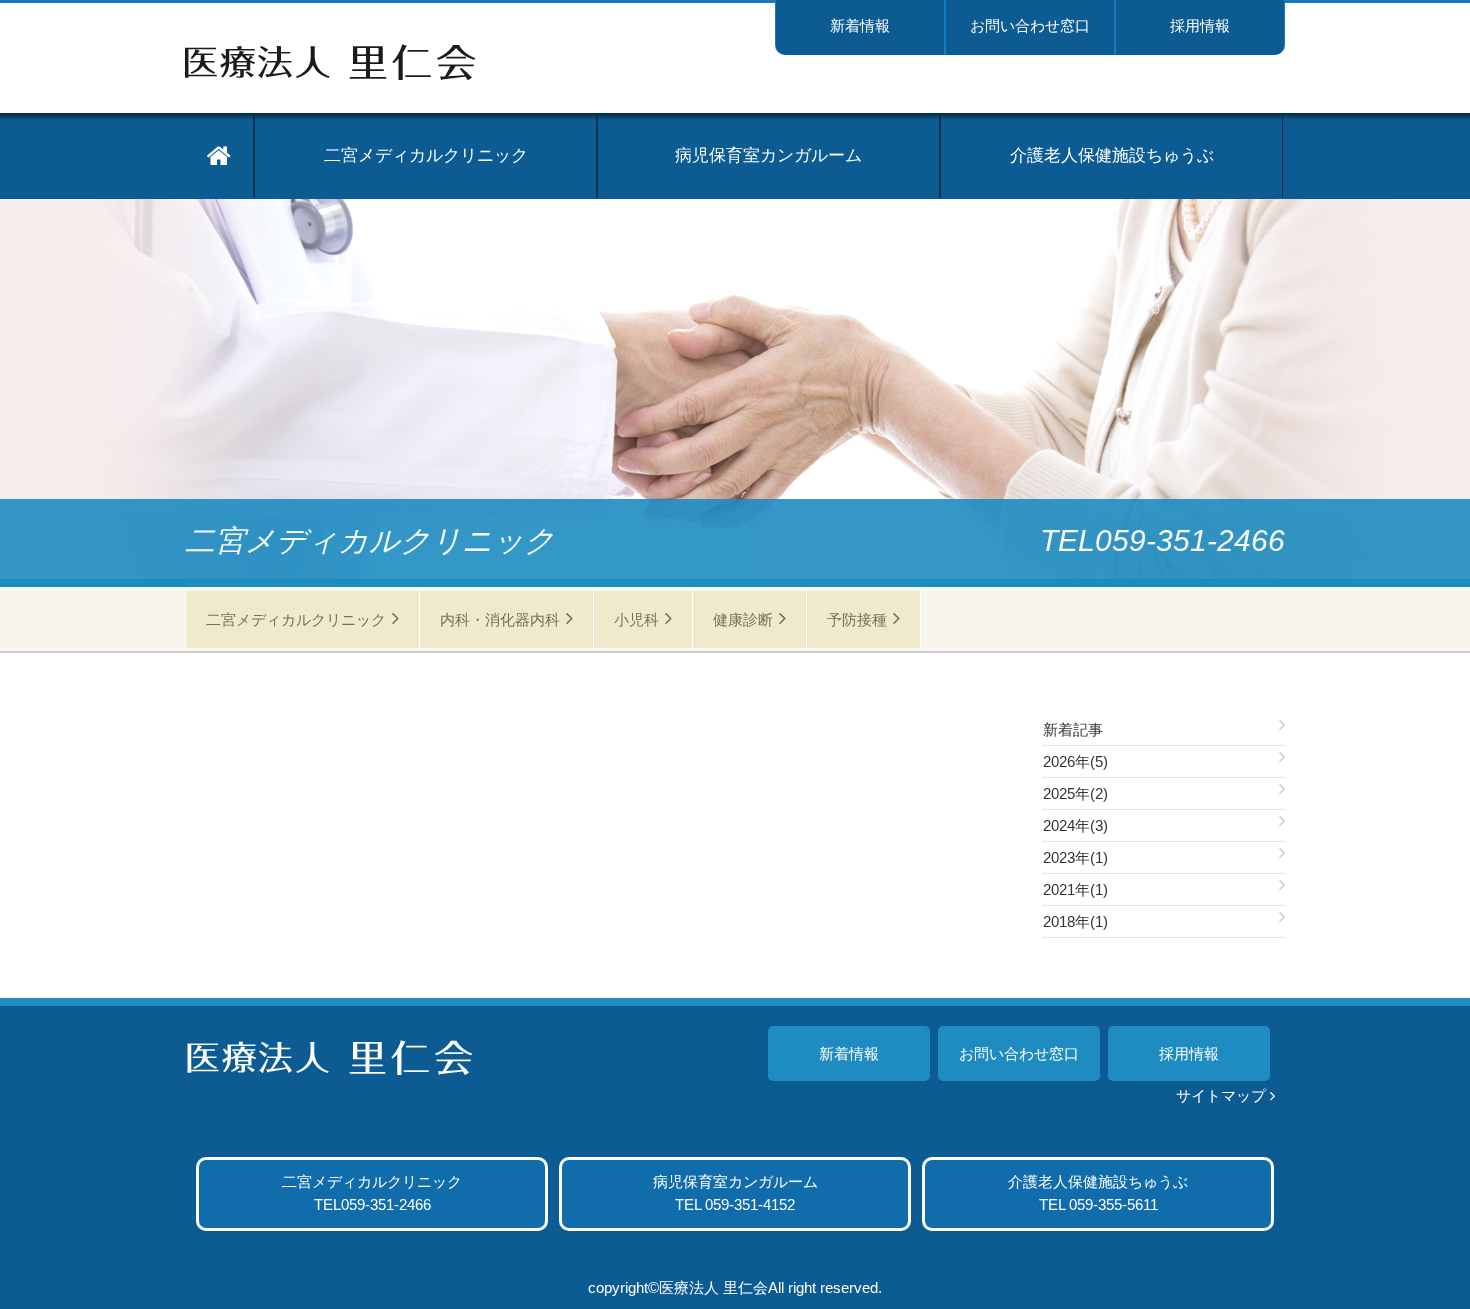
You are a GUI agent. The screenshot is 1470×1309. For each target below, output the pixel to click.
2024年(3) (1075, 825)
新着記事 (1073, 729)
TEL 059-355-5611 (1098, 1193)
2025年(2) (1075, 793)
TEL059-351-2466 (372, 1193)
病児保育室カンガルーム (768, 155)
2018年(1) (1075, 921)
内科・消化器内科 (500, 619)
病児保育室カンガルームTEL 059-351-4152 (735, 1193)
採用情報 (1200, 25)
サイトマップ (1221, 1095)
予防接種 (857, 619)
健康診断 (743, 619)
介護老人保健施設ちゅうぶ (1112, 155)
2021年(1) (1075, 889)
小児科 (636, 619)
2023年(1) (1075, 857)
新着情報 (860, 25)
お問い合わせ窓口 (1030, 25)
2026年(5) (1075, 761)
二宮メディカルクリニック (426, 155)
